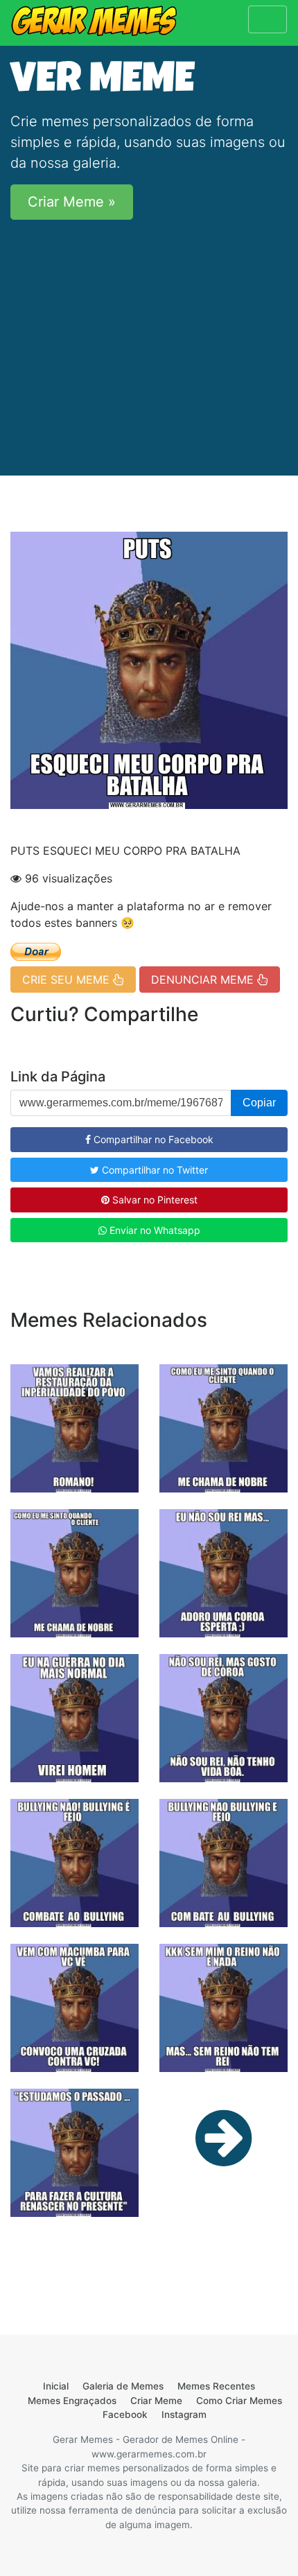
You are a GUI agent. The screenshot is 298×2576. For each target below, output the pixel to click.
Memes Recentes (216, 2386)
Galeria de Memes (123, 2386)
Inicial (56, 2386)
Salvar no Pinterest (154, 1200)
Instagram (184, 2414)
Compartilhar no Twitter (154, 1170)
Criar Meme (156, 2401)
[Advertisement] (149, 339)
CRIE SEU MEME (68, 980)
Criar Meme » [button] (72, 202)
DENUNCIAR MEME (204, 980)
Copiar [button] (259, 1103)
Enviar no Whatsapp (154, 1230)
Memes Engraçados (72, 2401)
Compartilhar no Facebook (152, 1139)
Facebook (125, 2414)
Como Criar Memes (239, 2401)
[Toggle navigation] (268, 19)
